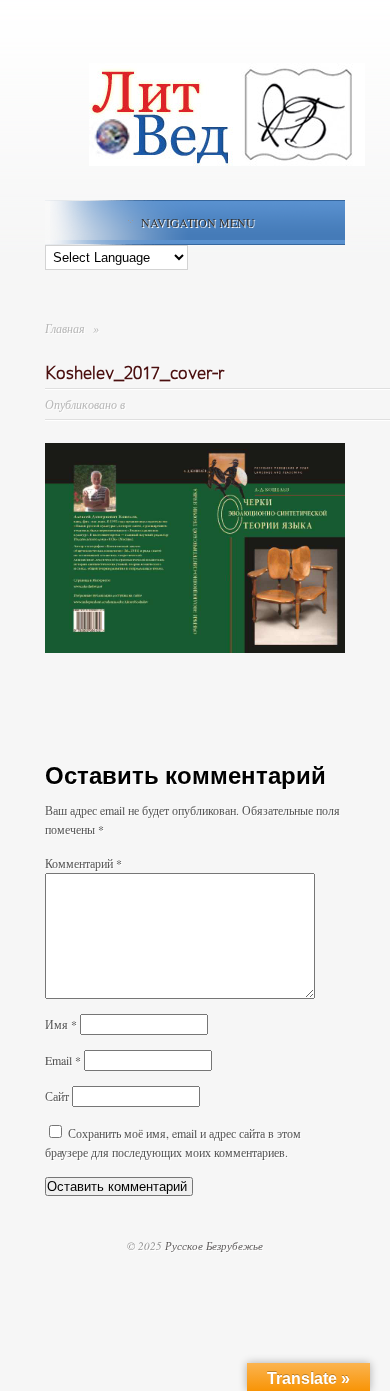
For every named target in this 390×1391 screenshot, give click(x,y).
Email (63, 1060)
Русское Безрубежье (214, 1245)
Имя (61, 1024)
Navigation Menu (198, 222)
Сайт (57, 1096)
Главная (65, 328)
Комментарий (83, 863)
